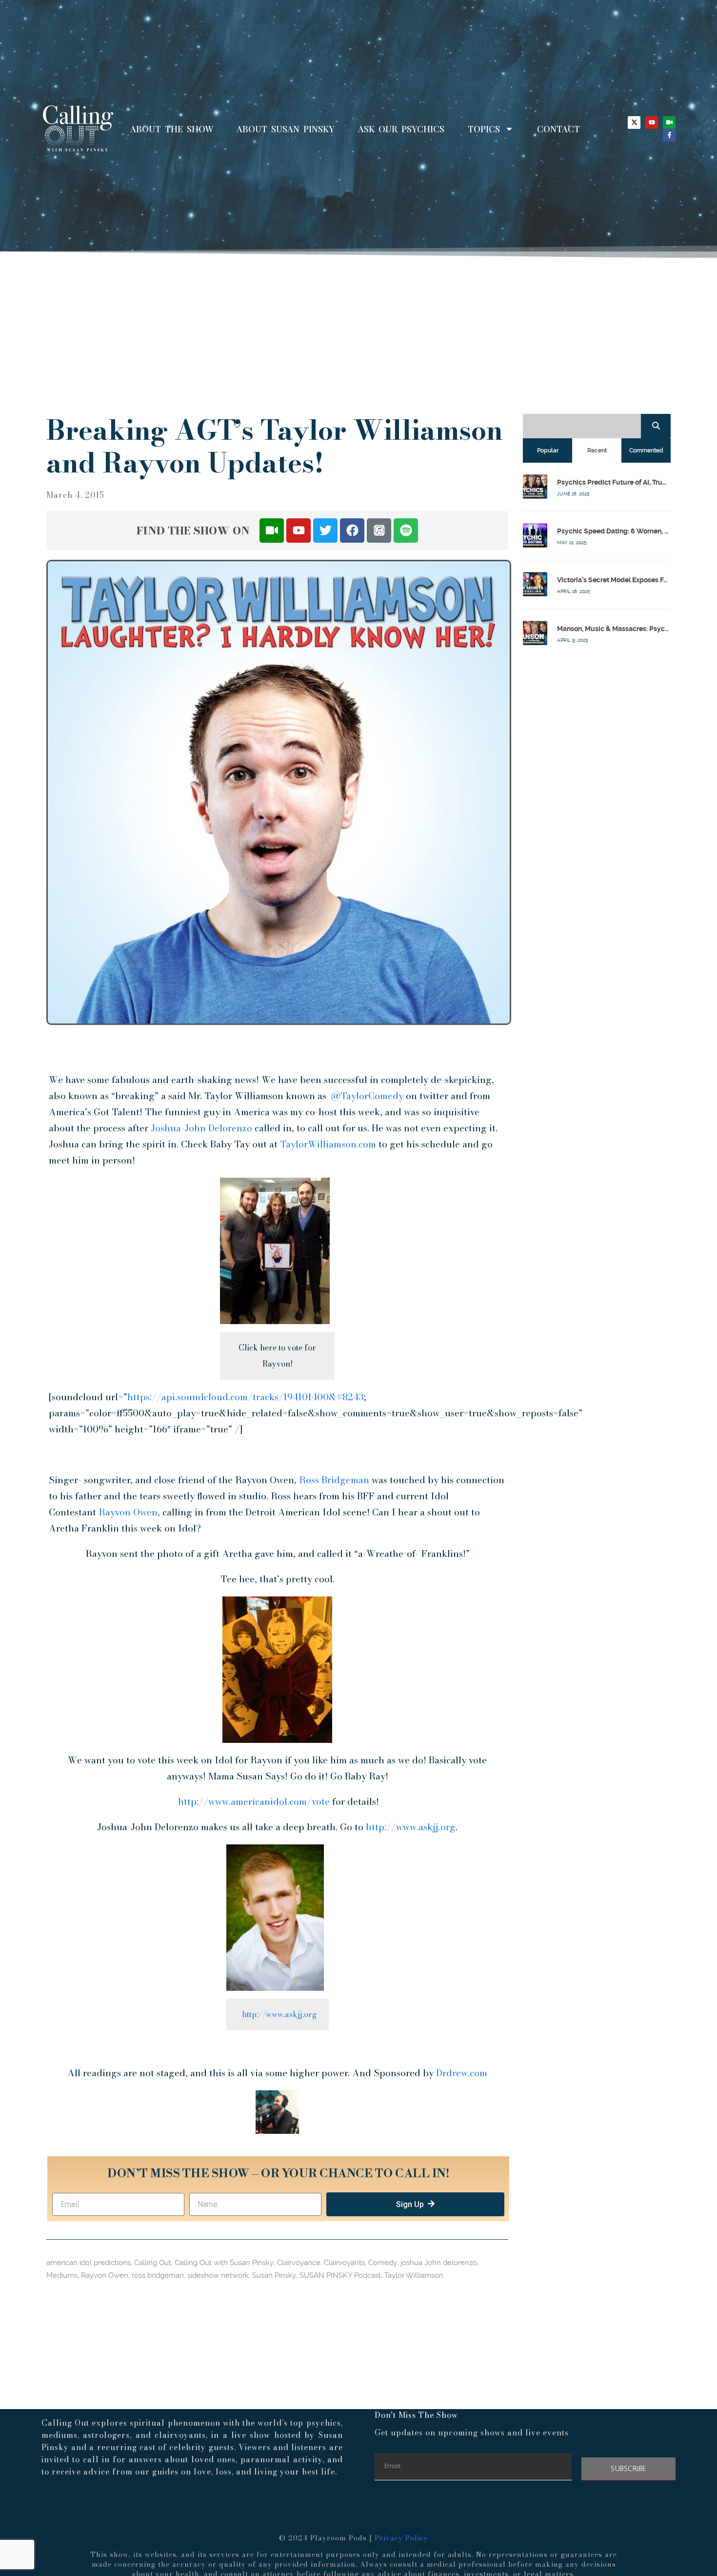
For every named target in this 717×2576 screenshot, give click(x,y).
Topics (484, 129)
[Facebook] (352, 531)
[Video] (669, 123)
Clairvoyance (299, 2263)
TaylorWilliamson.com (328, 1144)
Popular (548, 450)
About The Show (172, 129)
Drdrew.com (462, 2073)
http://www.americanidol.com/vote (254, 1802)
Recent (597, 450)
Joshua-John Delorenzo (201, 1128)
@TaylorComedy (367, 1096)
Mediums (62, 2275)
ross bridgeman (158, 2275)
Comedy (383, 2263)
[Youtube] (652, 123)
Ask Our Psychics (401, 129)
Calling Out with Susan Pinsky (224, 2263)
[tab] (548, 450)
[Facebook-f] (669, 135)
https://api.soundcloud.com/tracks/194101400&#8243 (246, 1397)
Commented (646, 450)
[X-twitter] (634, 123)
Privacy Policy (401, 2538)
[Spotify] (406, 531)
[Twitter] (325, 531)
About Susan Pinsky (286, 129)
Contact (558, 129)
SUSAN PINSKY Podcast (340, 2275)
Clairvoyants (344, 2263)
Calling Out (153, 2263)
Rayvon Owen (128, 1512)
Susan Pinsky (274, 2275)
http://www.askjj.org (411, 1827)
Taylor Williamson (414, 2275)
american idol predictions (89, 2263)
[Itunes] (379, 531)
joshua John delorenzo (439, 2263)
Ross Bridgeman (334, 1480)
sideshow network (218, 2275)
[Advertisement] (358, 331)
